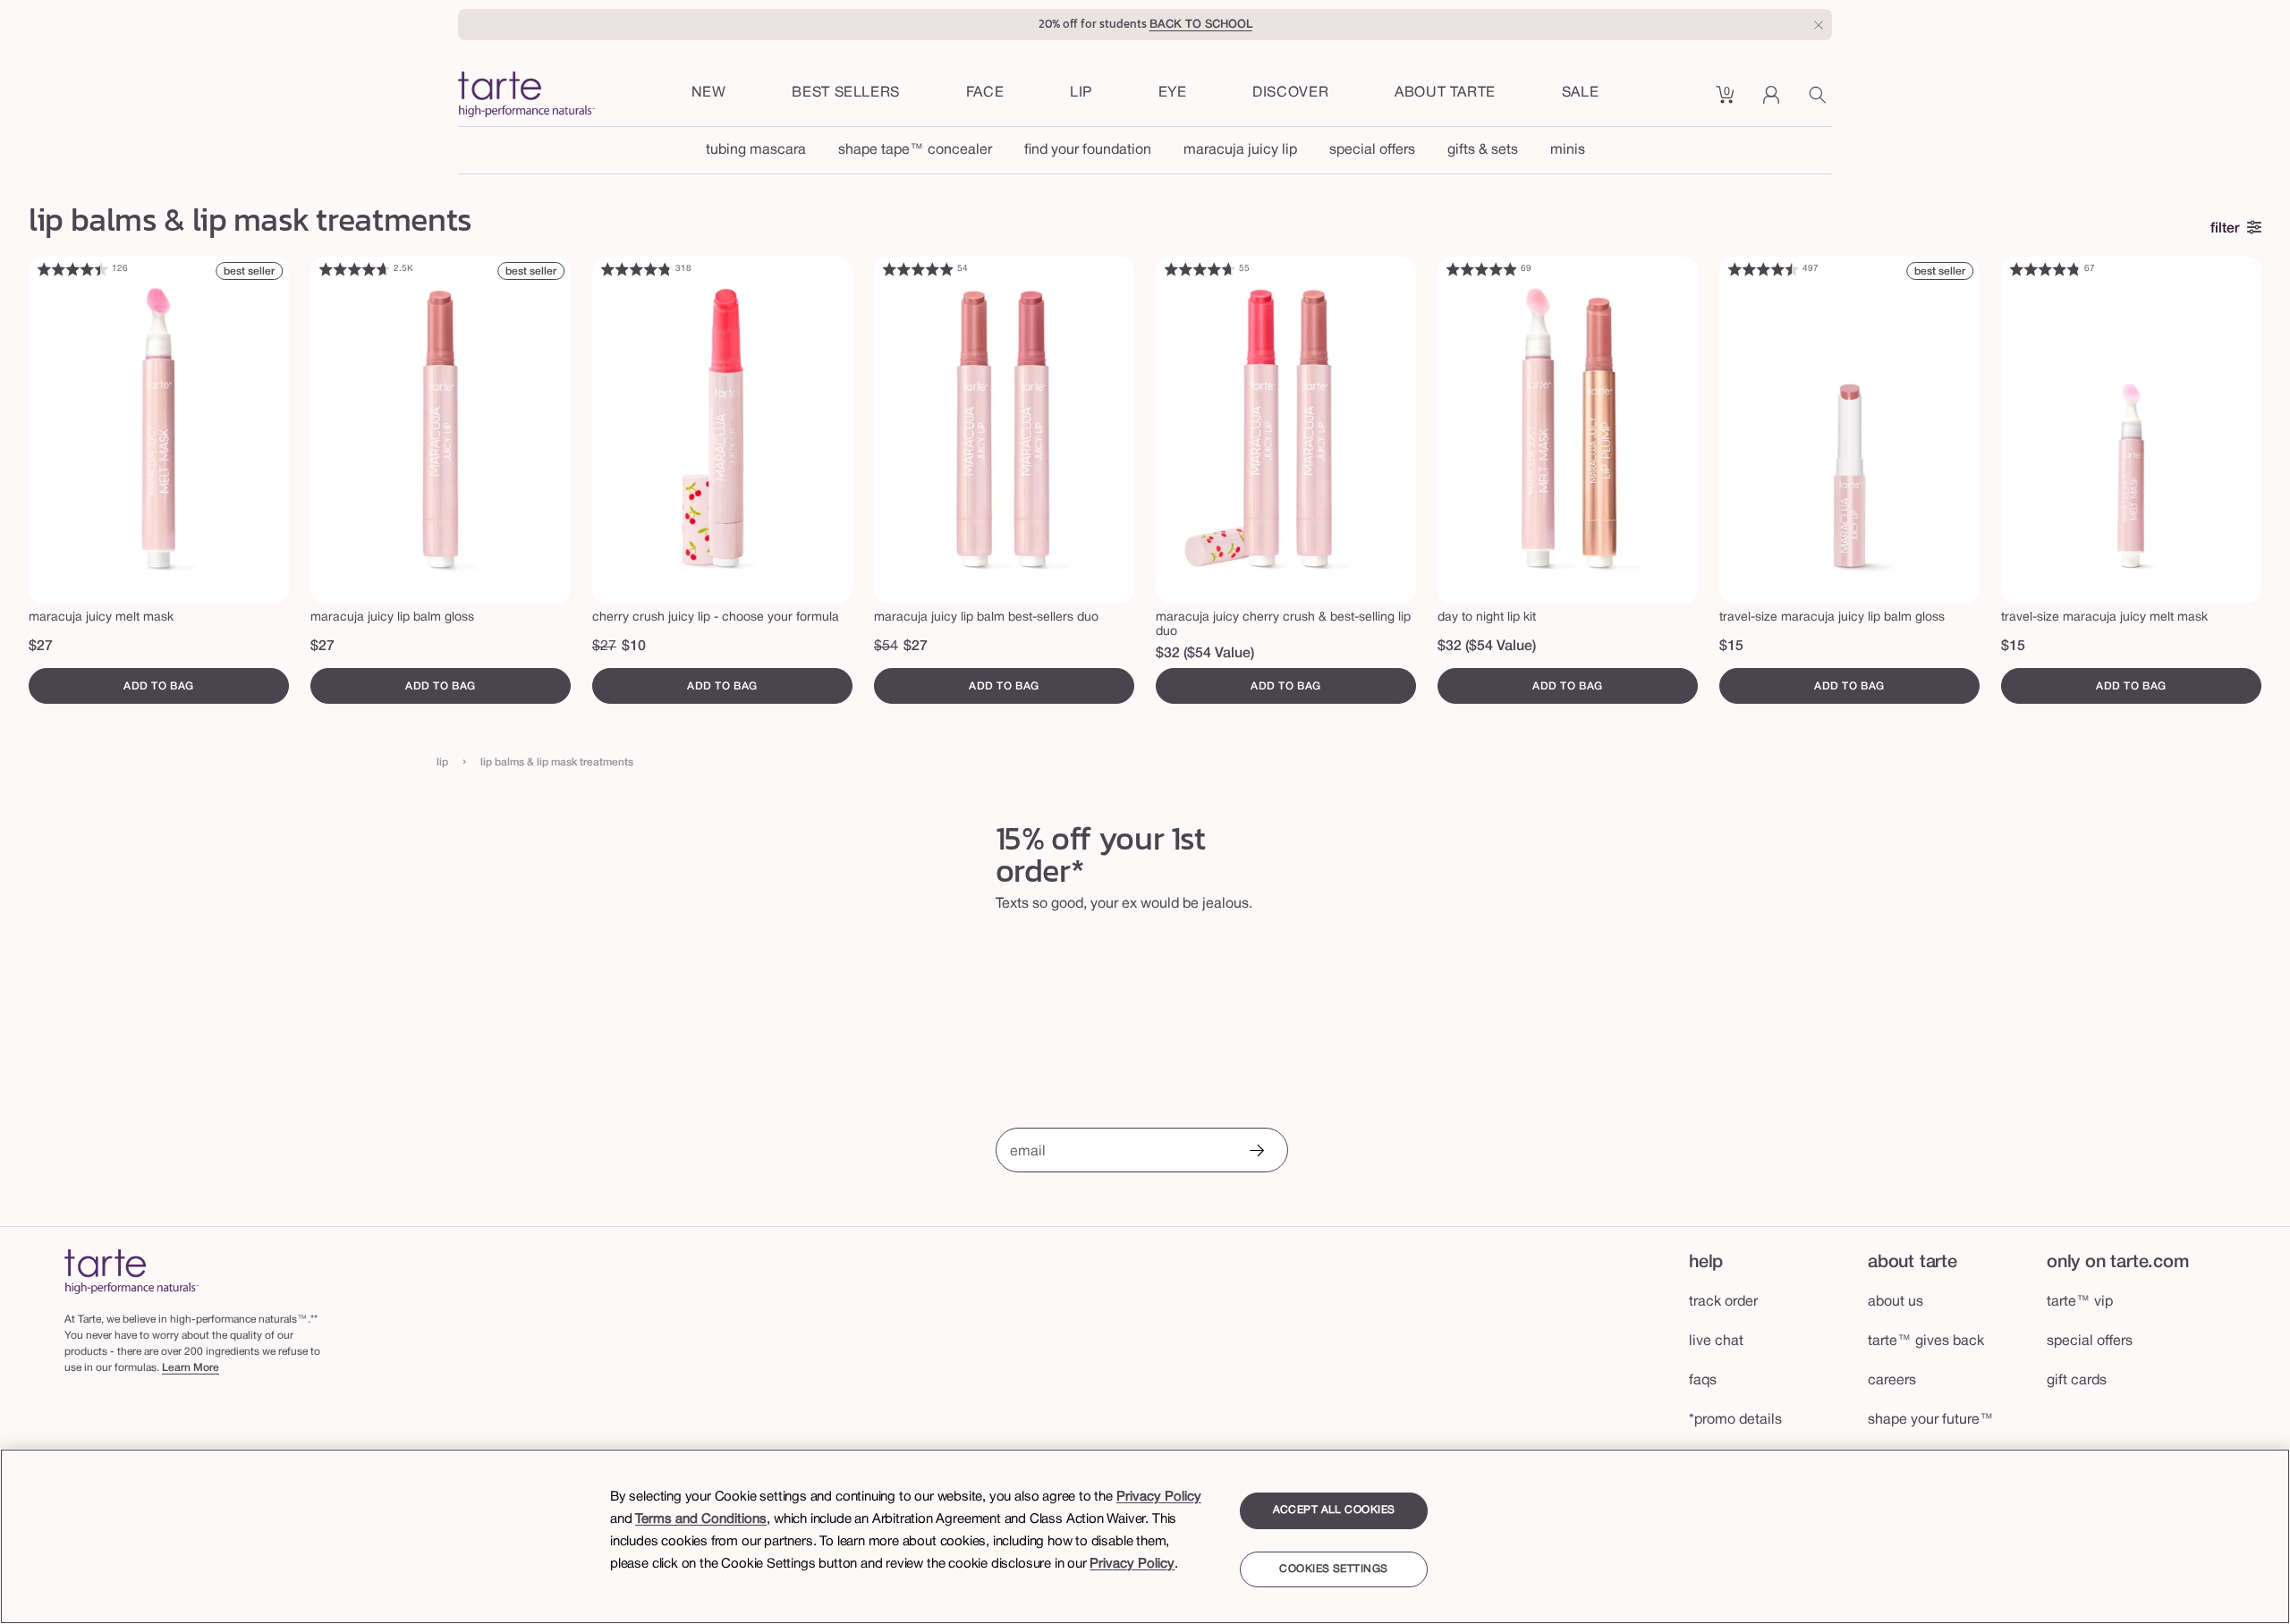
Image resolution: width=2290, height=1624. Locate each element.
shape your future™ (1931, 1420)
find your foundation (1088, 150)
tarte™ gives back (1926, 1341)
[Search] (1820, 101)
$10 (634, 647)
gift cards (2077, 1381)
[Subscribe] (1256, 1152)
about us (1896, 1302)
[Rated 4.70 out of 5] (354, 269)
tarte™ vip (2080, 1302)
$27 (41, 647)
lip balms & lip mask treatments (557, 762)
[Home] (131, 1271)
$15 (1731, 647)
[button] (985, 94)
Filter (2225, 229)
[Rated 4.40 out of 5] (72, 269)
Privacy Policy (1159, 1497)
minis (1568, 150)
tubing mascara (756, 150)
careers (1892, 1381)
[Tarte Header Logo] (526, 96)
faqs (1703, 1381)
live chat (1716, 1341)
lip (442, 762)
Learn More (191, 1368)
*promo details (1735, 1420)
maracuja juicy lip (1240, 150)
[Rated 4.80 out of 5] (636, 269)
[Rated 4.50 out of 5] (1763, 269)
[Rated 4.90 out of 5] (918, 269)
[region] (1145, 1536)
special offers (1372, 150)
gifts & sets (1483, 150)
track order (1723, 1302)
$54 (886, 647)
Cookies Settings (1333, 1569)
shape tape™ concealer (915, 150)
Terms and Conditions (701, 1519)
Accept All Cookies (1334, 1510)
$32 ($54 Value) (1205, 654)
